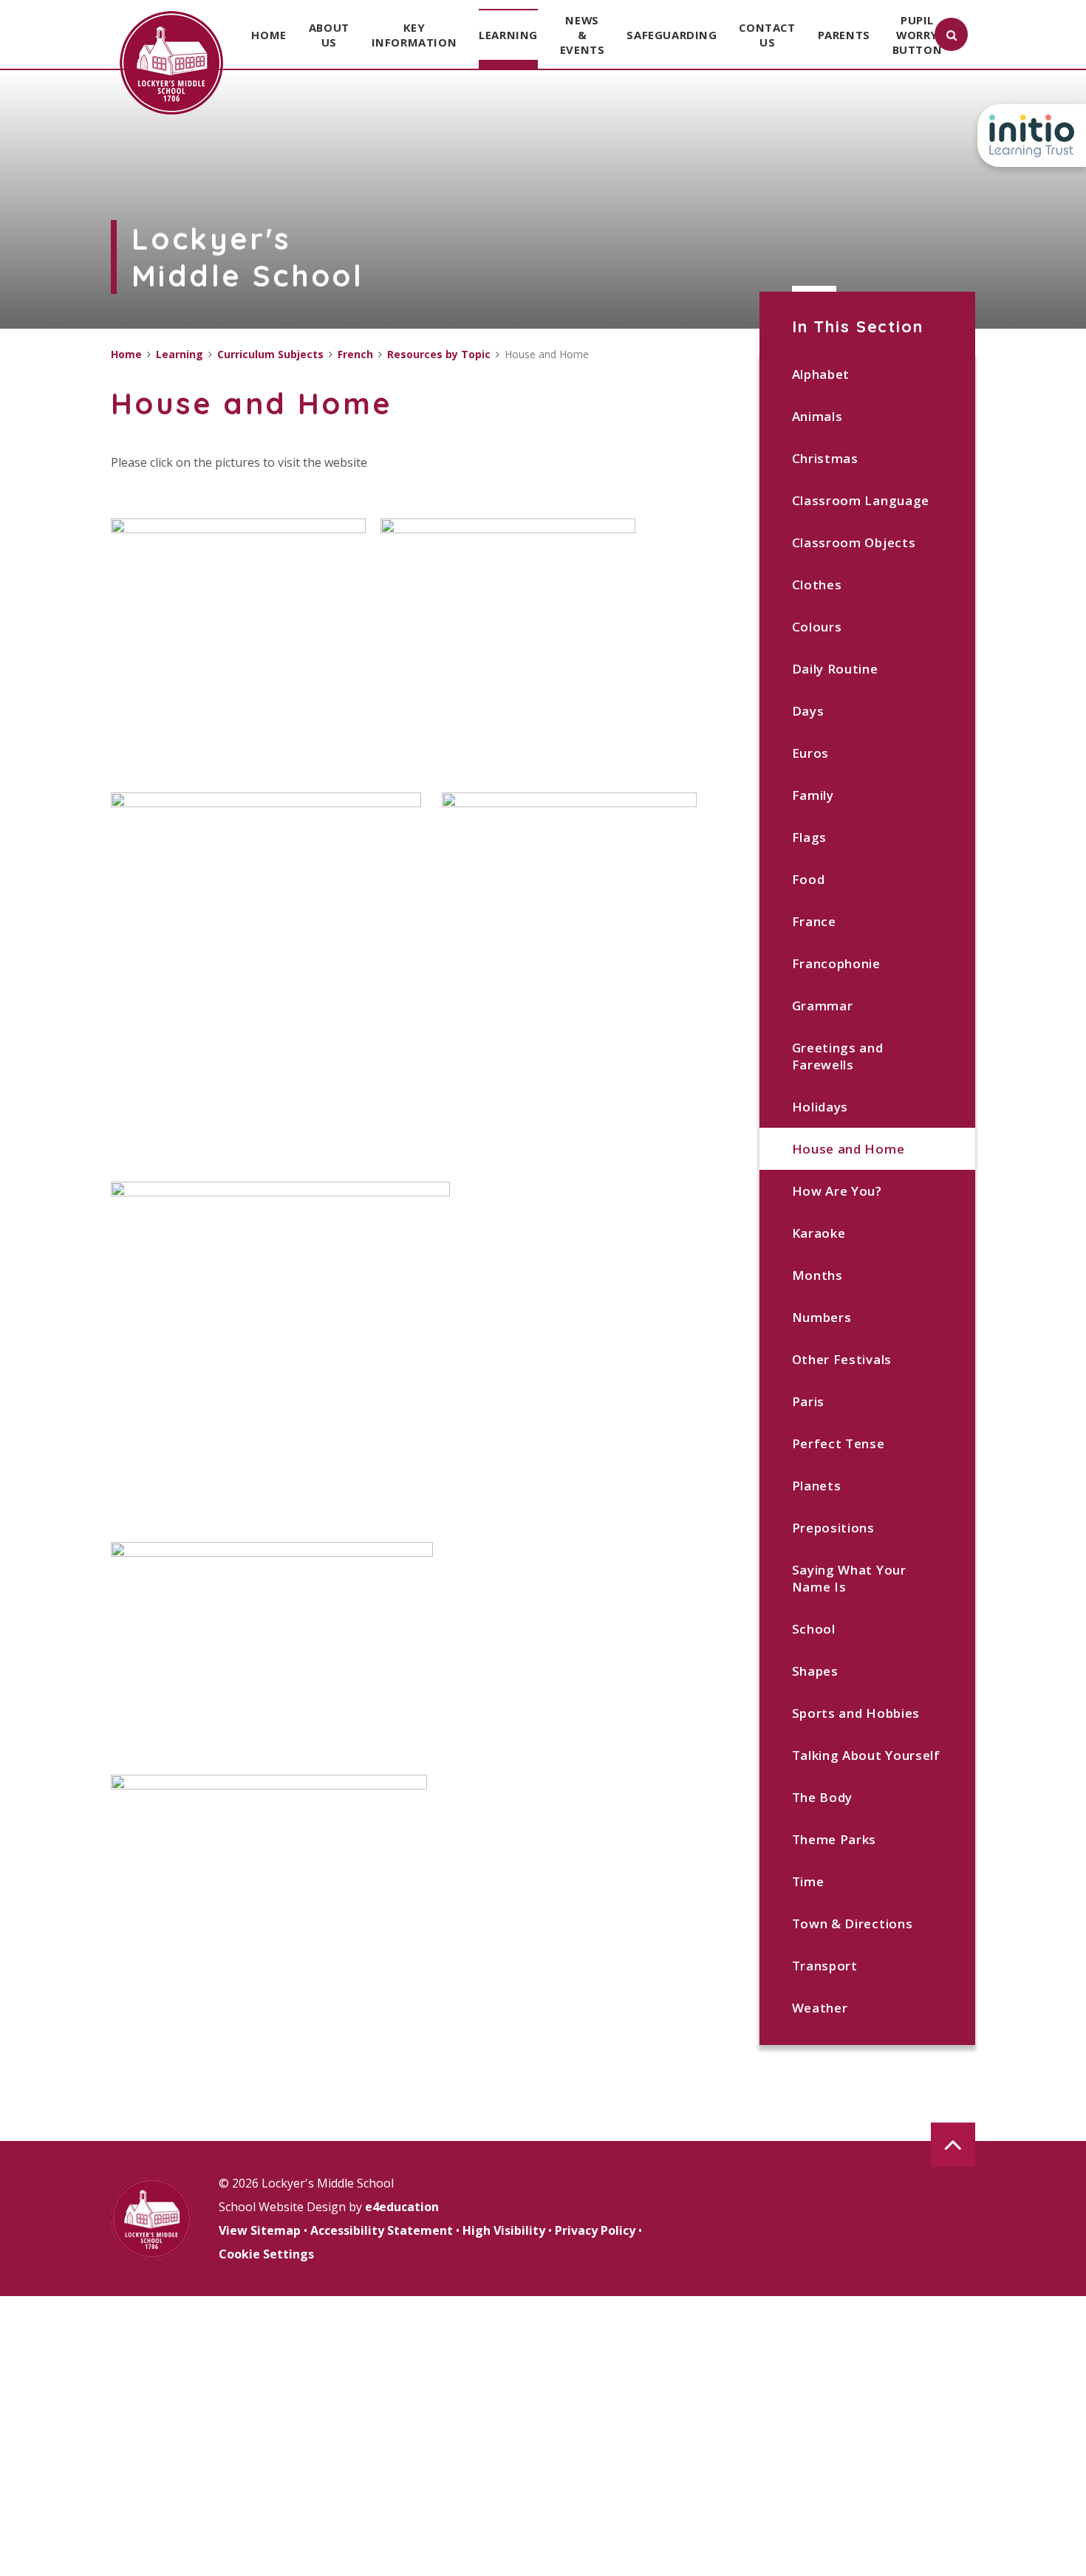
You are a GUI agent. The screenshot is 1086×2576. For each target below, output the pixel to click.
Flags (809, 837)
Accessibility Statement (382, 2230)
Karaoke (819, 1233)
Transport (825, 1966)
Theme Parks (834, 1839)
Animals (817, 416)
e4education (402, 2207)
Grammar (823, 1006)
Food (809, 879)
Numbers (822, 1317)
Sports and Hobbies (856, 1713)
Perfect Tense (839, 1443)
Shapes (815, 1671)
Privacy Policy (595, 2230)
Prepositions (833, 1528)
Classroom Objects (854, 542)
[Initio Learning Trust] (1032, 136)
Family (813, 795)
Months (817, 1275)
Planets (817, 1486)
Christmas (825, 458)
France (814, 921)
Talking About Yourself (866, 1755)
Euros (810, 753)
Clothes (817, 585)
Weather (820, 2008)
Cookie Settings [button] (266, 2254)
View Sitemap (260, 2230)
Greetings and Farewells (838, 1056)
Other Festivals (842, 1359)
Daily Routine (835, 669)
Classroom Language (861, 500)
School (814, 1629)
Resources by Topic (439, 354)
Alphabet (821, 374)
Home (126, 354)
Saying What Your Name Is (849, 1578)
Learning (180, 354)
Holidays (820, 1107)
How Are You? (837, 1191)
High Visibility (504, 2230)
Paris (808, 1401)
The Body (822, 1797)
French (355, 354)
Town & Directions (853, 1924)
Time (808, 1881)
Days (808, 711)
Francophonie (836, 963)
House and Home (848, 1149)
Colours (817, 627)
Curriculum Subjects (270, 354)
